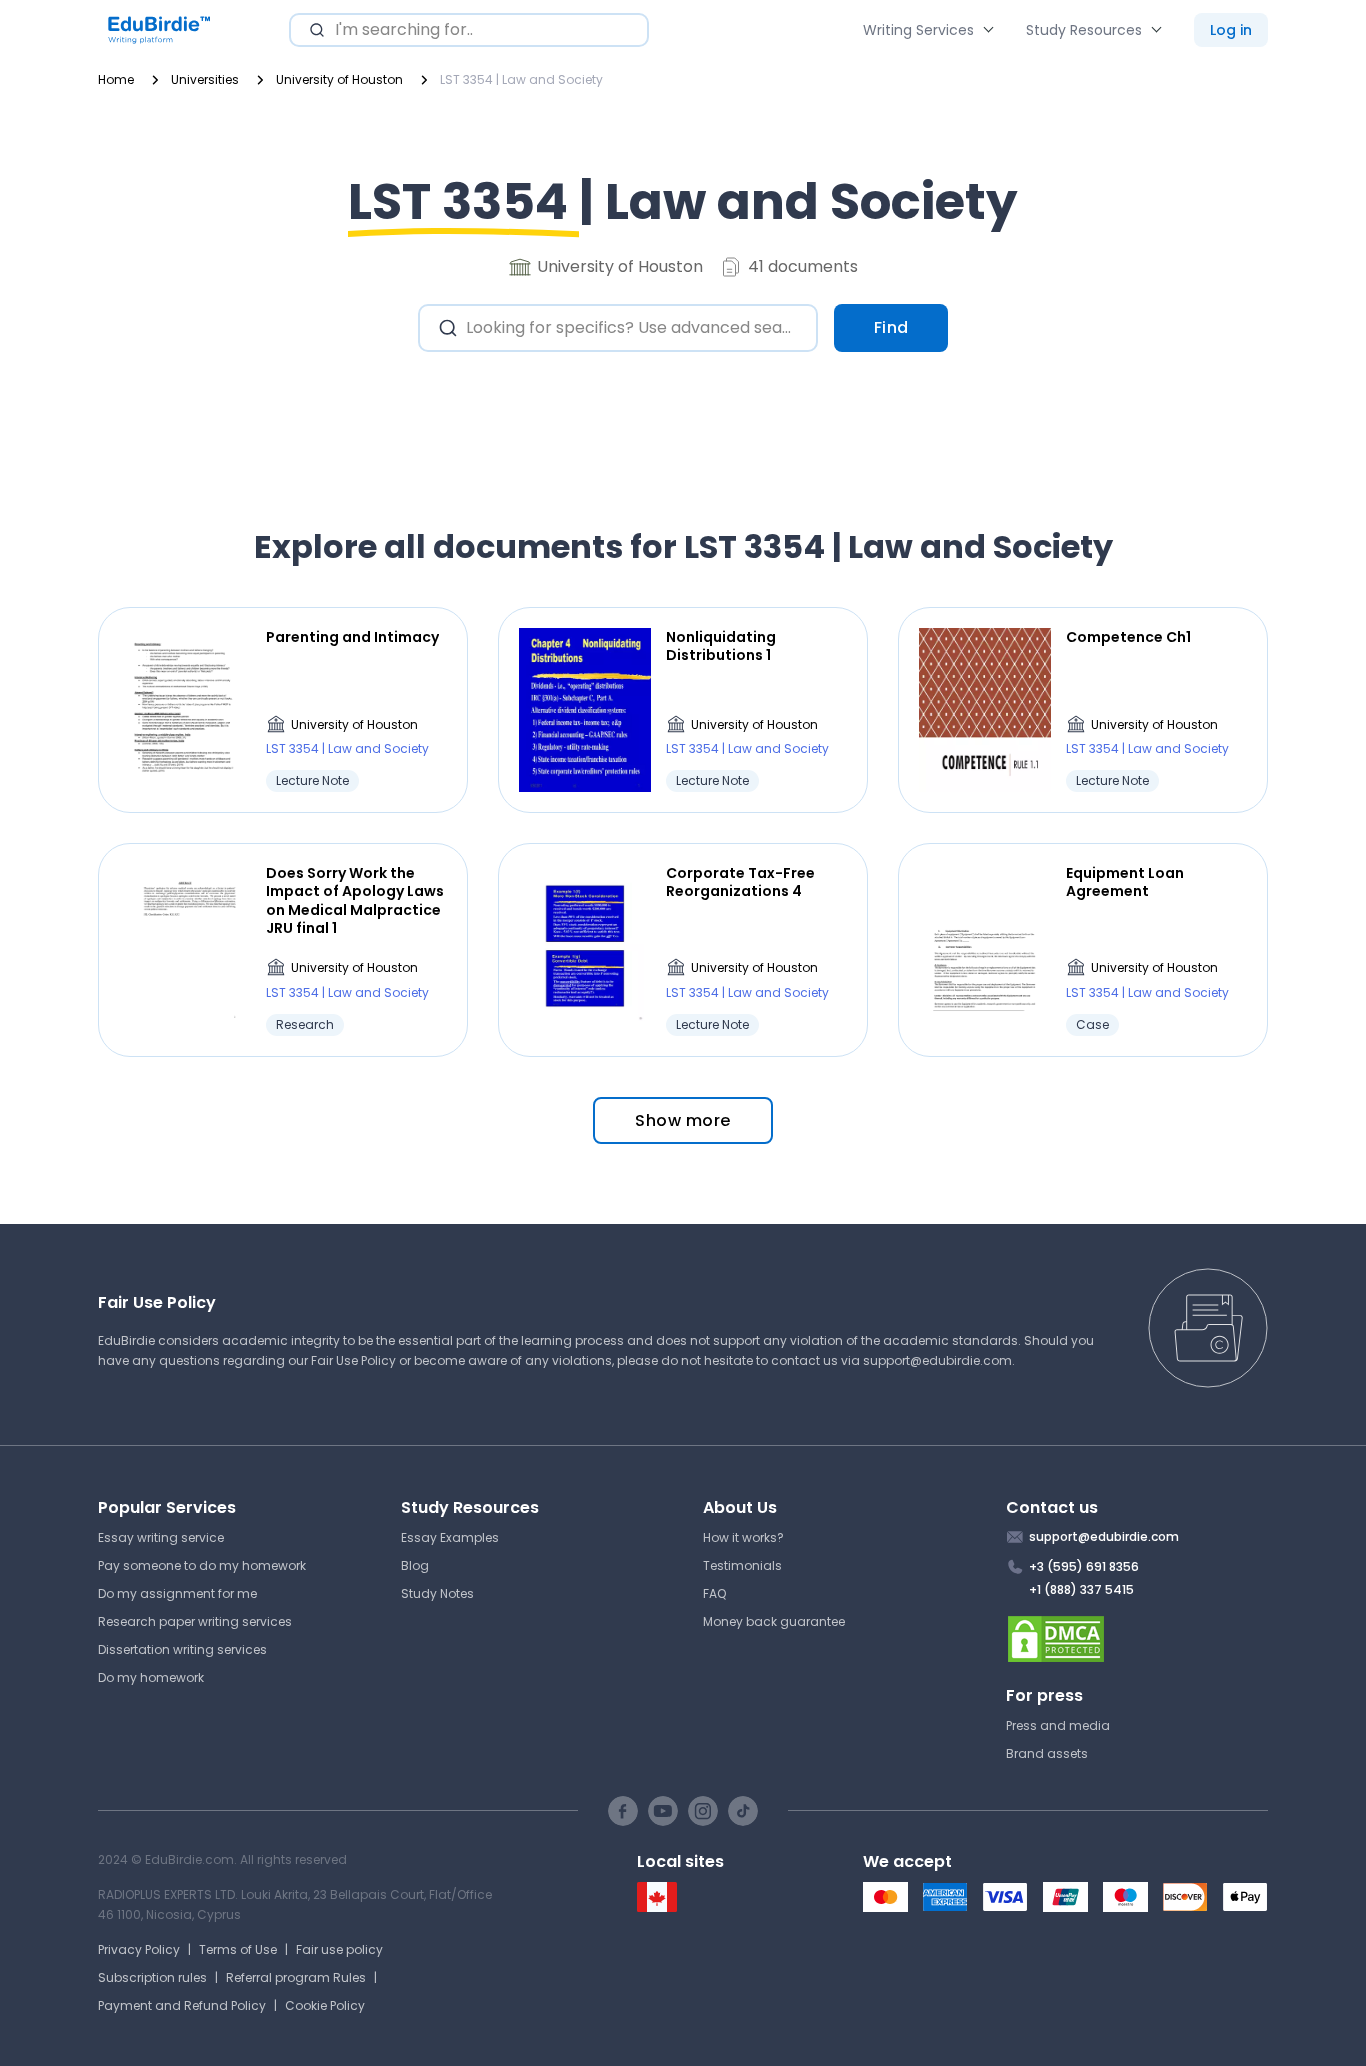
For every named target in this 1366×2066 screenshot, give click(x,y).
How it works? (743, 1537)
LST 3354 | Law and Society (347, 748)
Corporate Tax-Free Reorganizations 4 (740, 882)
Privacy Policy (139, 1949)
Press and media (1058, 1725)
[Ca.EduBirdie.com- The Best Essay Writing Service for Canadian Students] (657, 1907)
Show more (683, 1120)
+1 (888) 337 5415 (1081, 1589)
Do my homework (151, 1677)
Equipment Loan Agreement (1125, 882)
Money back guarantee (774, 1621)
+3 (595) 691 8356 (1084, 1566)
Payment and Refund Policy (182, 2005)
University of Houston (354, 724)
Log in (1231, 30)
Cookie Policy (325, 2005)
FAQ (714, 1593)
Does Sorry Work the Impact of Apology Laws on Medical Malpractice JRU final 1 (355, 900)
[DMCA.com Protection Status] (1137, 1639)
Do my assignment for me (177, 1593)
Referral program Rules (296, 1977)
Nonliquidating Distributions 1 (721, 646)
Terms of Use (238, 1949)
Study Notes (437, 1593)
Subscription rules (152, 1977)
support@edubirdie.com (937, 1360)
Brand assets (1047, 1753)
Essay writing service (161, 1537)
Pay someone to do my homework (202, 1565)
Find (891, 327)
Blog (415, 1565)
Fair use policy (339, 1949)
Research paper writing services (195, 1621)
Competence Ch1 (1128, 637)
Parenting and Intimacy (352, 637)
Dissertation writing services (182, 1649)
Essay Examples (450, 1537)
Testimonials (742, 1565)
